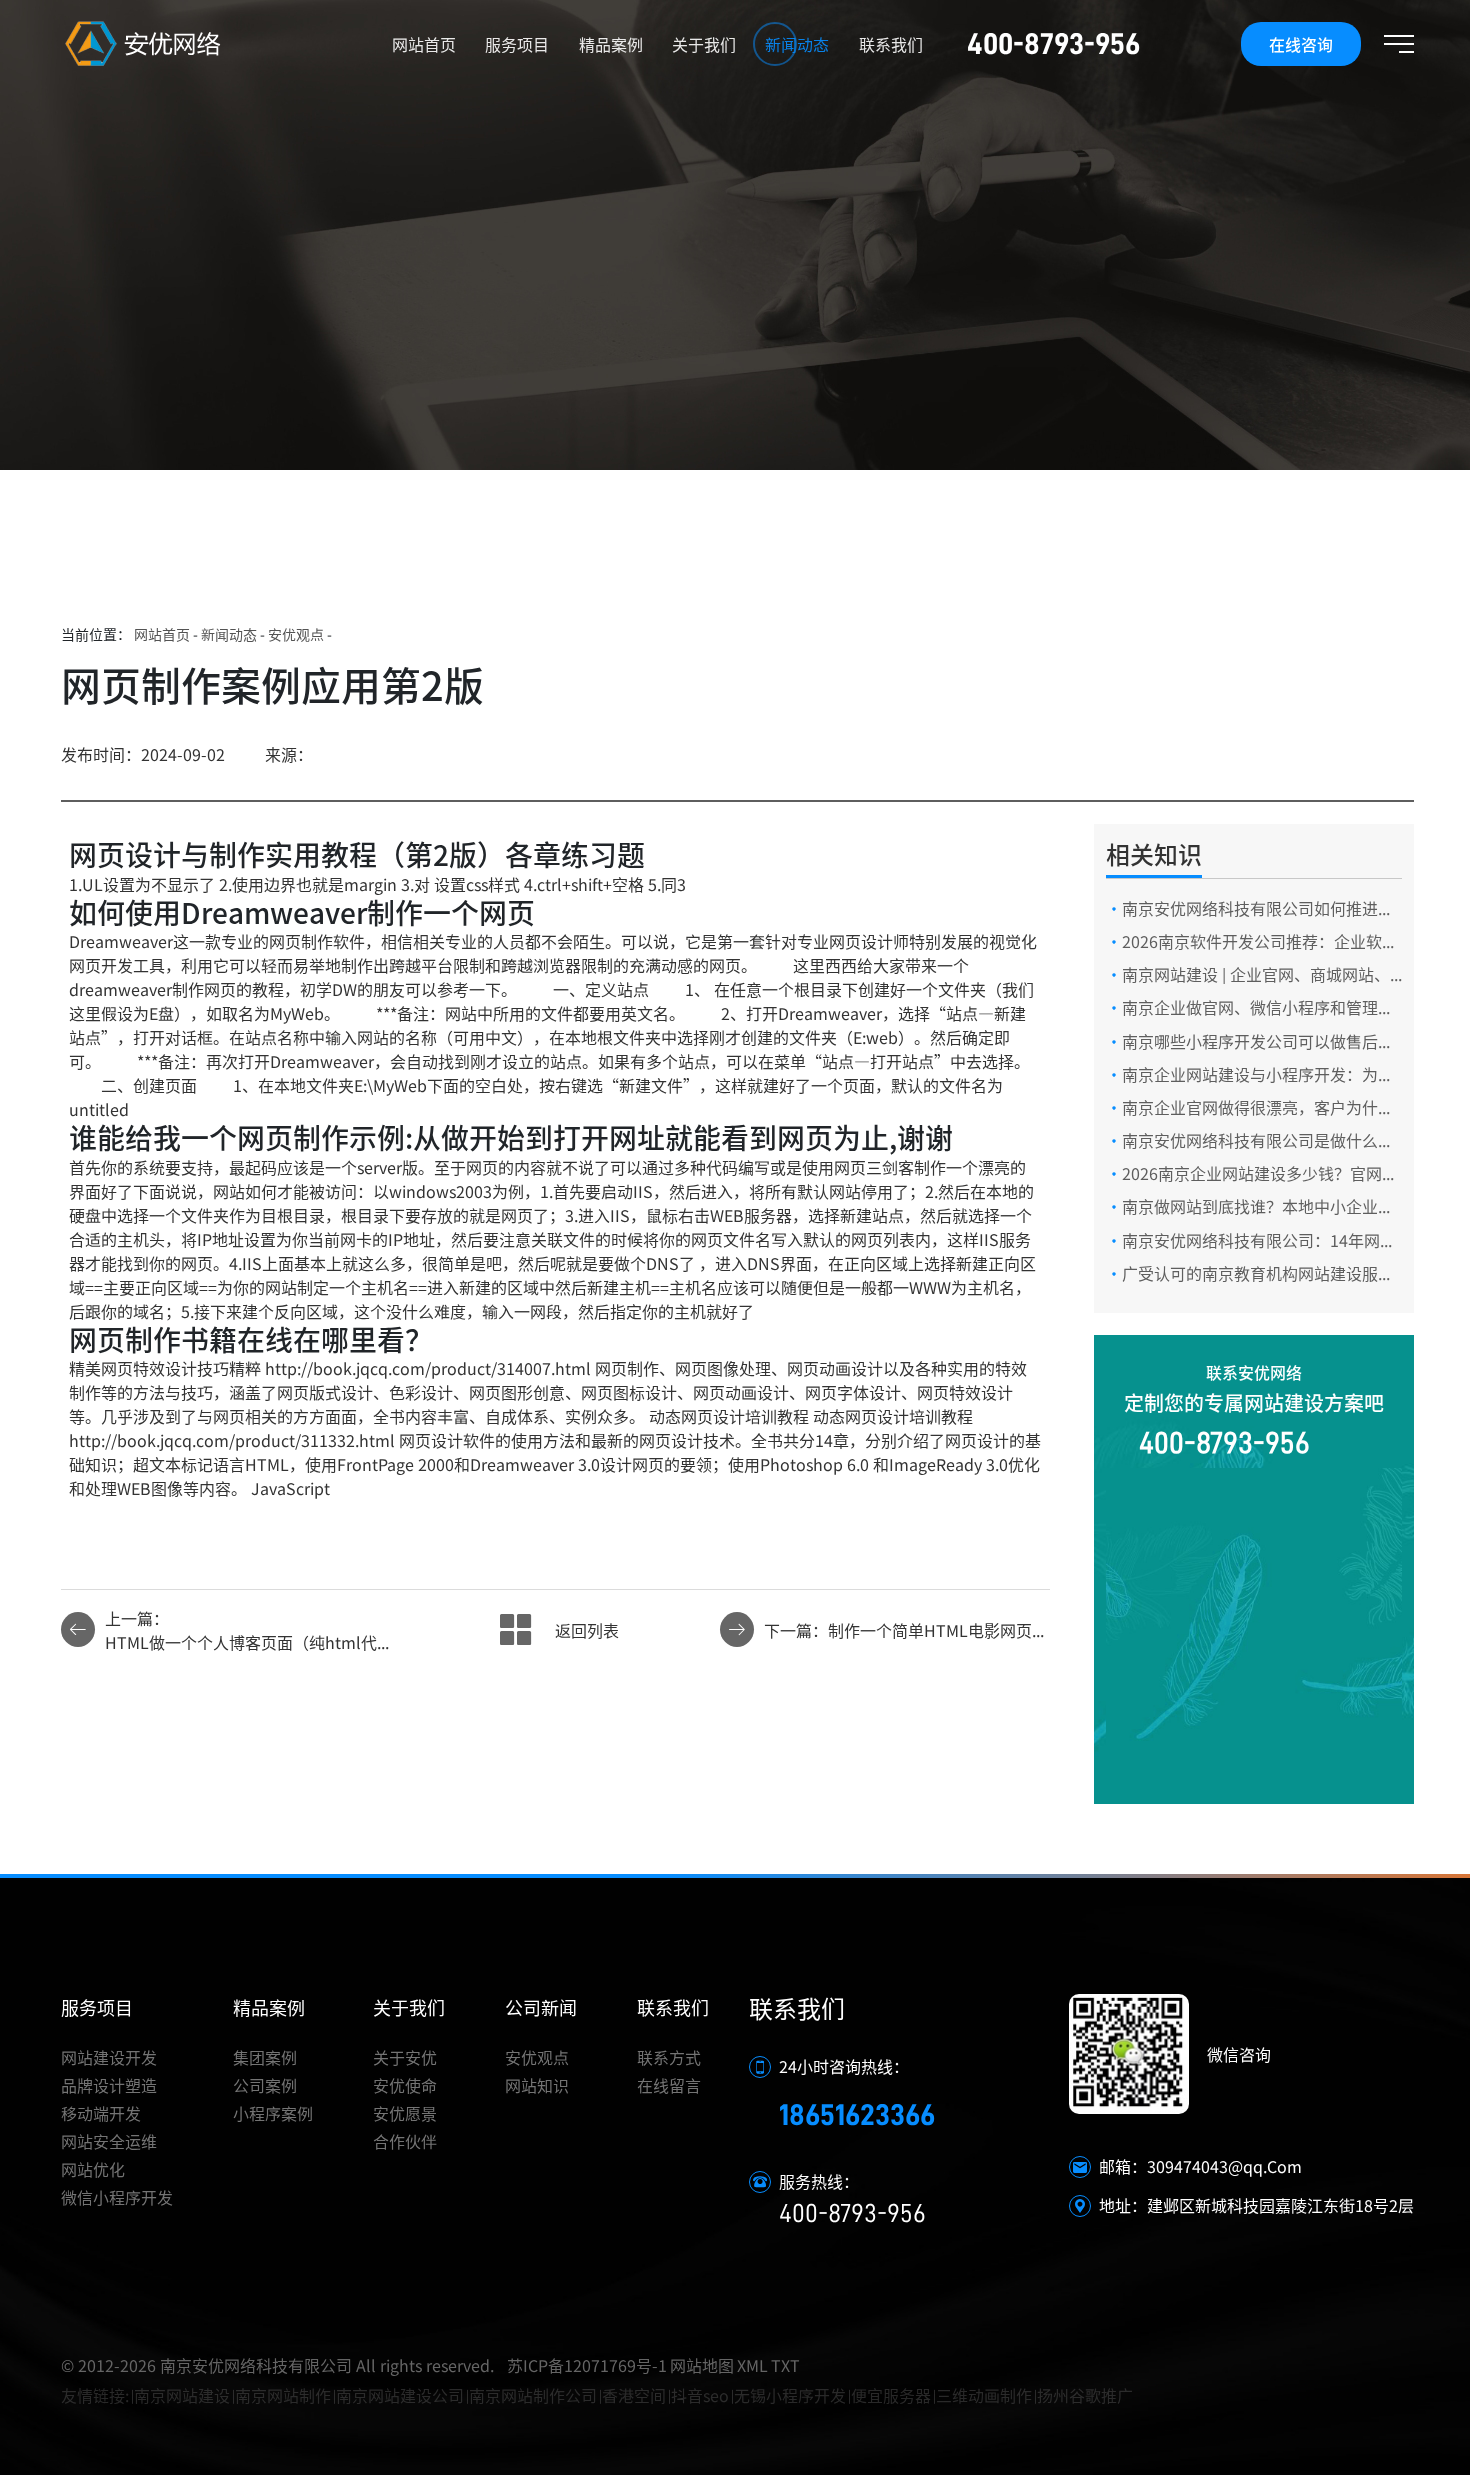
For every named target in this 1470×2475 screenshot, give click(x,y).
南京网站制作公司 (533, 2395)
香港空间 (634, 2395)
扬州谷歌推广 (1085, 2395)
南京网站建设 (182, 2395)
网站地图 (702, 2365)
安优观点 (296, 634)
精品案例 (611, 44)
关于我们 (704, 44)
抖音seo (700, 2395)
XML (752, 2365)
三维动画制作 (984, 2395)
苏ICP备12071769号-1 (587, 2365)
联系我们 (891, 44)
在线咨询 (1301, 44)
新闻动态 (797, 44)
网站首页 (424, 44)
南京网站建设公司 (400, 2395)
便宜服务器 (891, 2395)
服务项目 (517, 44)
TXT (785, 2365)
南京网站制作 (283, 2395)
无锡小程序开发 (790, 2395)
